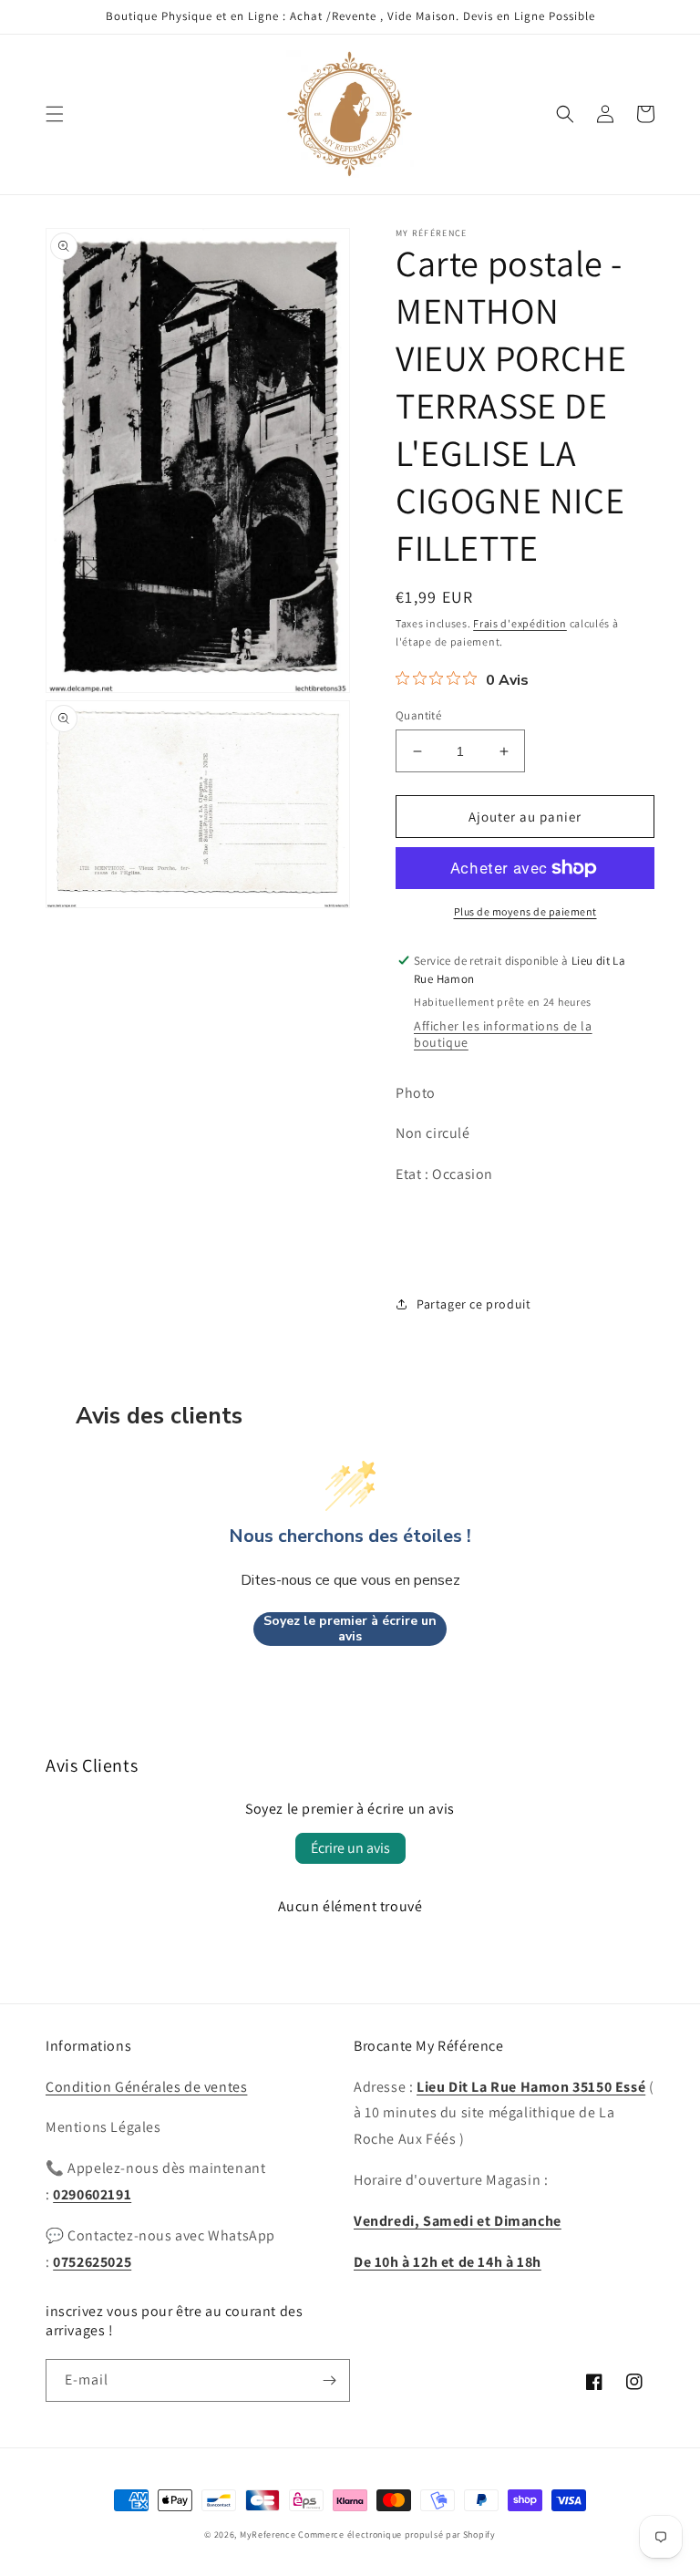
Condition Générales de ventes (146, 2087)
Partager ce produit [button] (474, 1304)
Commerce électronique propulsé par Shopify (396, 2535)
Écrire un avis (350, 1848)
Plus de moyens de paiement (525, 911)
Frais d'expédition (520, 623)
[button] (55, 114)
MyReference (268, 2535)
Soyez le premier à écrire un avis (350, 1629)
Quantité (418, 715)
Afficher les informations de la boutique (503, 1034)
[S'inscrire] (329, 2380)
